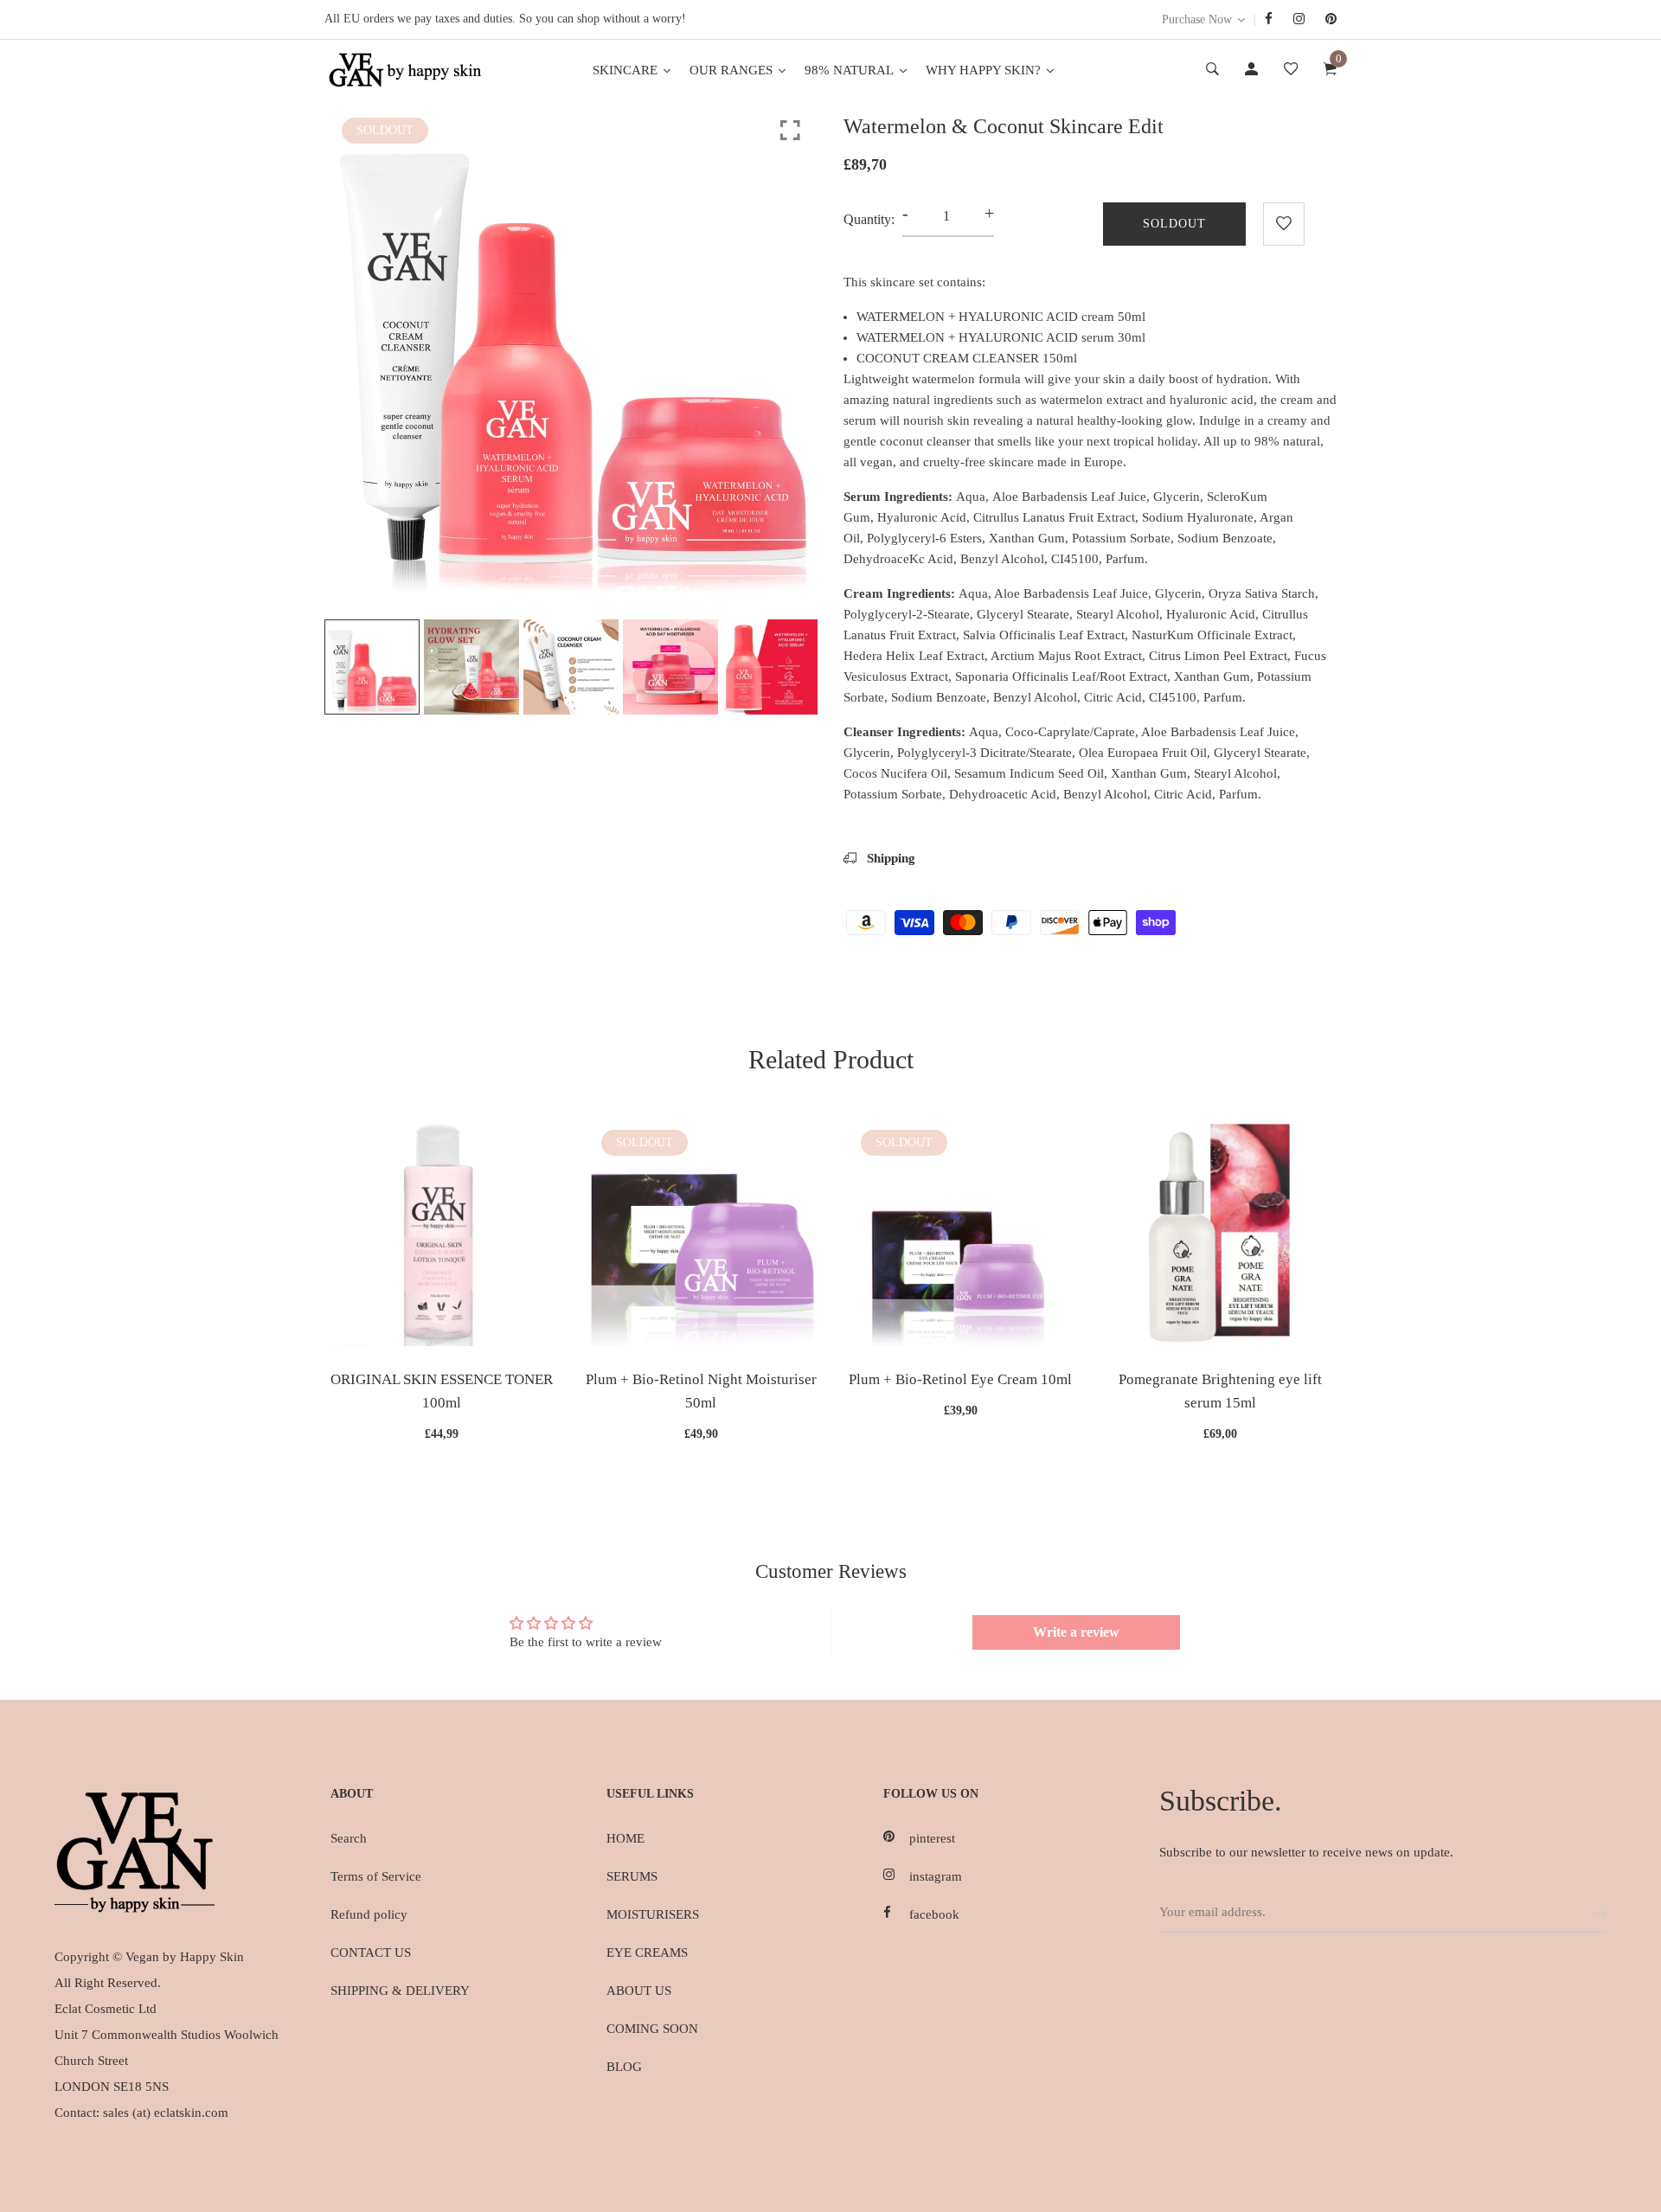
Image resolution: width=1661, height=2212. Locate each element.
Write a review (1076, 1632)
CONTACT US (371, 1952)
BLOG (624, 2067)
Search (349, 1838)
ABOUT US (639, 1991)
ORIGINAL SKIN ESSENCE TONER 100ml (442, 1391)
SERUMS (632, 1876)
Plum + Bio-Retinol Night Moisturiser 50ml (701, 1391)
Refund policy (369, 1914)
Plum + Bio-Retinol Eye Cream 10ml (960, 1379)
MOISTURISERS (653, 1914)
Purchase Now (1197, 19)
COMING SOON (652, 2029)
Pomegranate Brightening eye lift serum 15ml (1220, 1391)
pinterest (932, 1838)
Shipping (889, 858)
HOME (625, 1838)
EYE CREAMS (647, 1952)
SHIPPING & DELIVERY (400, 1991)
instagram (936, 1876)
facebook (934, 1914)
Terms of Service (376, 1876)
